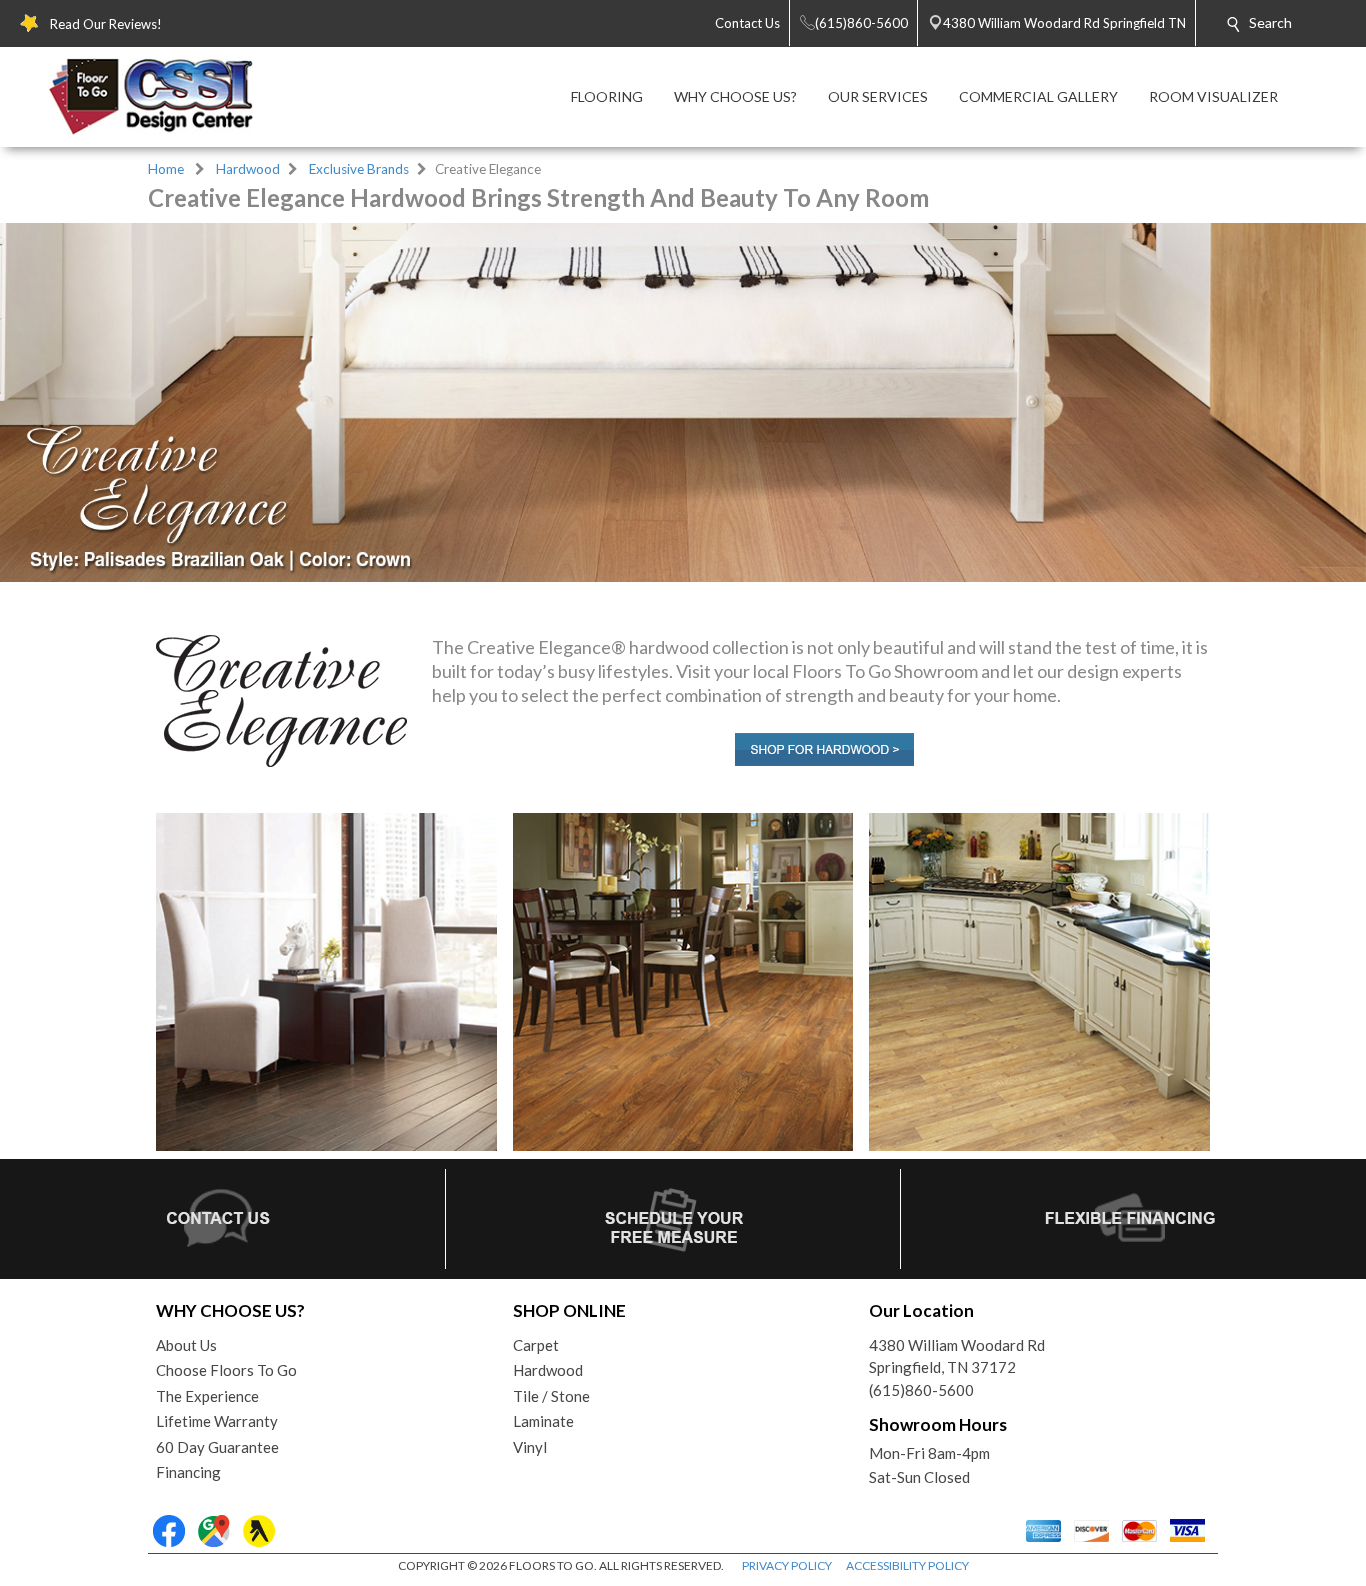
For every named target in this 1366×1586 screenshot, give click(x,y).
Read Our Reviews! (106, 24)
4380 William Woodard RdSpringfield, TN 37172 (957, 1356)
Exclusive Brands (359, 169)
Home (166, 169)
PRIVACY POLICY (787, 1565)
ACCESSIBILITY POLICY (907, 1565)
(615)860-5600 (921, 1390)
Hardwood (248, 169)
